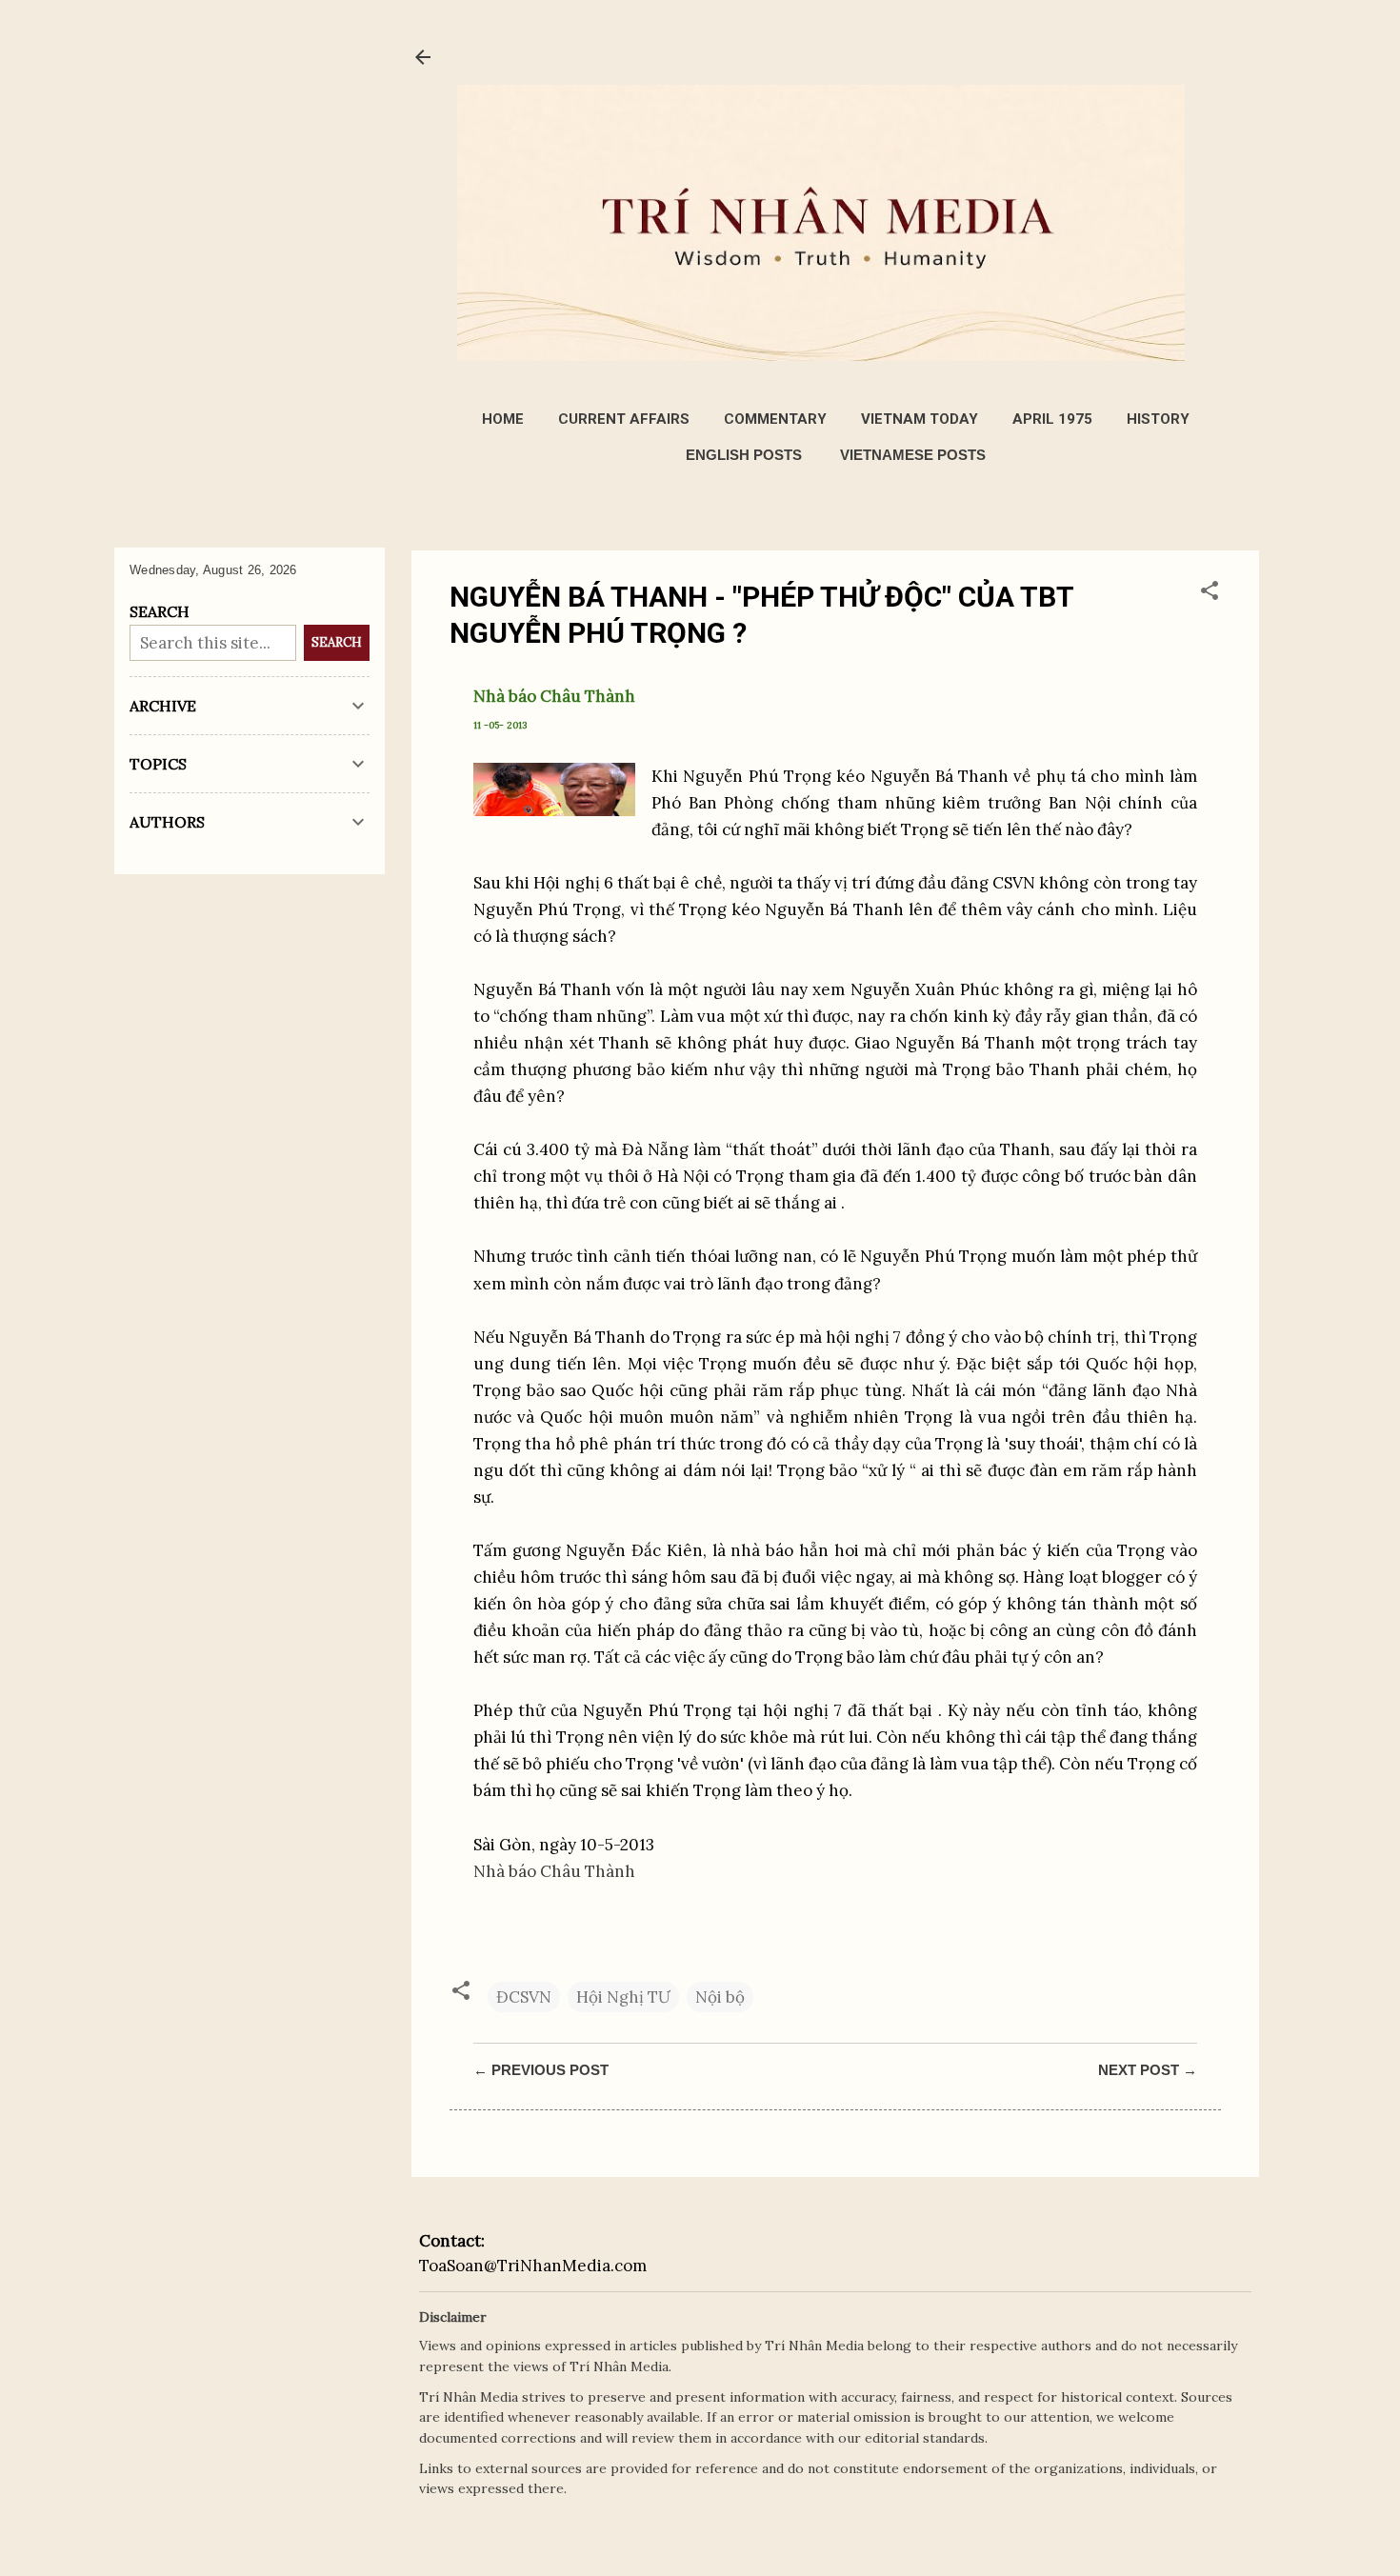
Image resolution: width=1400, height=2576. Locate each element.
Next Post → (1148, 2070)
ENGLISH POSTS (744, 455)
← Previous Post (541, 2070)
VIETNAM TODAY (920, 419)
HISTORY (1158, 419)
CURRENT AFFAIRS (624, 419)
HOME (503, 419)
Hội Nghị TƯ (623, 1997)
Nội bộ (720, 1997)
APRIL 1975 (1052, 419)
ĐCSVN (524, 1997)
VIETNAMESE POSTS (913, 455)
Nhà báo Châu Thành (554, 1871)
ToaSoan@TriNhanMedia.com (533, 2266)
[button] (1210, 593)
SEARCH (337, 642)
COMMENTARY (775, 419)
